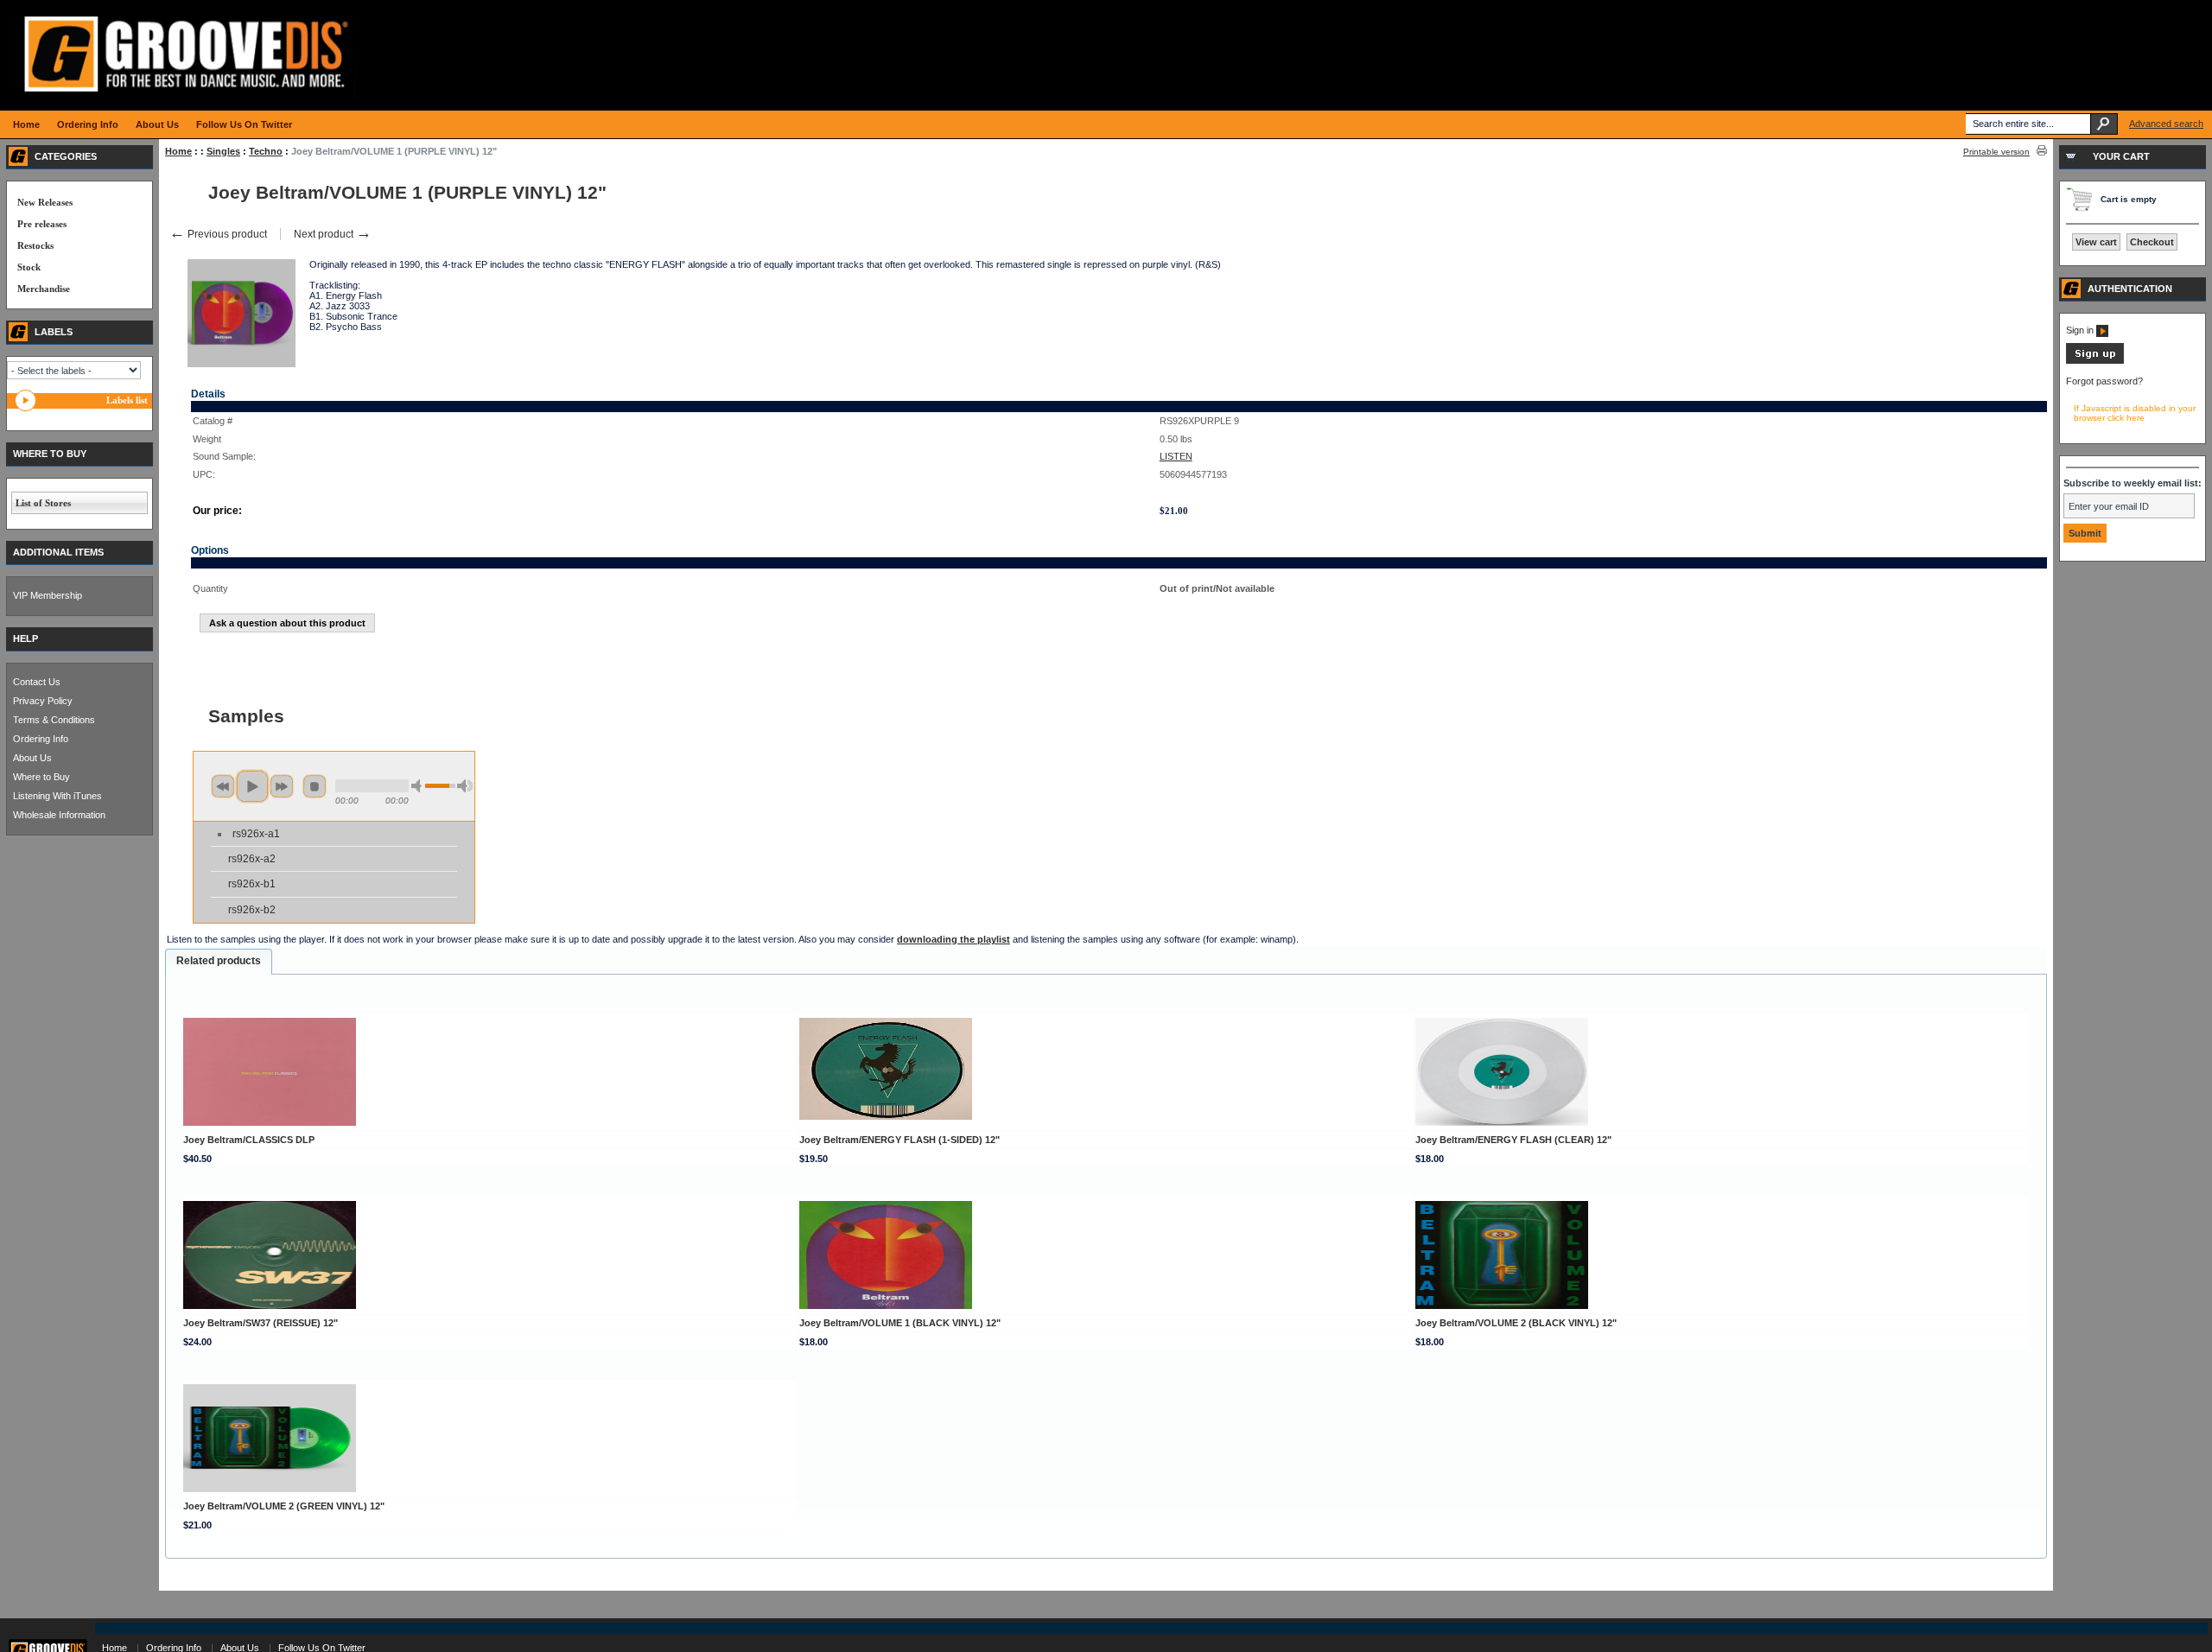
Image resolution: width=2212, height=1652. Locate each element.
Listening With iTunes (57, 796)
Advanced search (2166, 124)
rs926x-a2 (252, 859)
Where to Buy (41, 777)
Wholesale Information (59, 815)
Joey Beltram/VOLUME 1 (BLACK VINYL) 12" (900, 1323)
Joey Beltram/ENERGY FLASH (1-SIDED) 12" (899, 1140)
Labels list (127, 400)
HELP (25, 639)
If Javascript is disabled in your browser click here (2135, 413)
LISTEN (1176, 456)
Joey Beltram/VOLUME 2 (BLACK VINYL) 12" (1516, 1323)
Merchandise (44, 289)
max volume (465, 786)
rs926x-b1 (252, 884)
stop (315, 786)
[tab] (219, 962)
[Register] (2095, 360)
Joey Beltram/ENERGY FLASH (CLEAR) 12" (1513, 1140)
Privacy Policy (43, 701)
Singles (223, 151)
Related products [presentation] (219, 961)
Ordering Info (41, 739)
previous (223, 786)
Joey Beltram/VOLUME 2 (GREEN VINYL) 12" (284, 1506)
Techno (266, 151)
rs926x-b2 (252, 910)
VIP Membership (48, 595)
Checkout (2152, 242)
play (252, 786)
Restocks (35, 245)
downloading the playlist (953, 939)
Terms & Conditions (54, 720)
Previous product (218, 234)
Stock (29, 267)
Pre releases (42, 224)
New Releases (45, 202)
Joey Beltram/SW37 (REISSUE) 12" (261, 1323)
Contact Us (37, 682)
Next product (333, 234)
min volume (419, 786)
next (282, 786)
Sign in (2081, 330)
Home (178, 151)
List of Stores (43, 503)
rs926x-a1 (256, 834)
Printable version (1996, 152)
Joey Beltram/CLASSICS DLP (249, 1140)
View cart (2096, 242)
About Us (32, 758)
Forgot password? (2104, 381)
